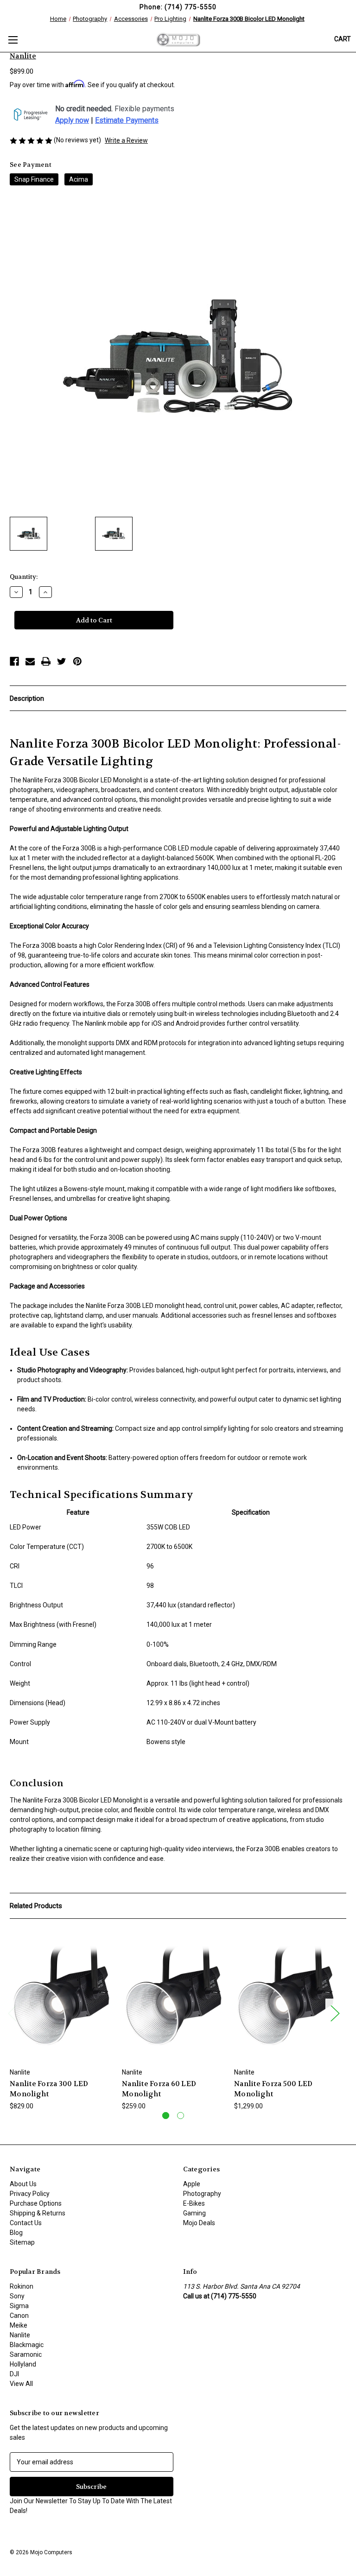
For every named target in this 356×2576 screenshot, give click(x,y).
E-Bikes (194, 2203)
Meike (19, 2325)
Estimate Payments (127, 121)
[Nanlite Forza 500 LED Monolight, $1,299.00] (285, 1995)
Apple (192, 2184)
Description (27, 698)
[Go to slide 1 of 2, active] (166, 2116)
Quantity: (24, 577)
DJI (14, 2374)
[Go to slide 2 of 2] (181, 2116)
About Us (23, 2184)
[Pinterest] (77, 661)
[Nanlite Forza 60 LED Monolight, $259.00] (173, 1995)
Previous (12, 2013)
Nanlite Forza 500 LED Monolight (273, 2089)
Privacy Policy (30, 2194)
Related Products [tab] (36, 1906)
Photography (202, 2194)
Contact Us (26, 2223)
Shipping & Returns (38, 2213)
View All (21, 2384)
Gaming (194, 2213)
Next (335, 2013)
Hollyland (23, 2364)
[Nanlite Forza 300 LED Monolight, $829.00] (61, 1995)
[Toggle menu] (13, 40)
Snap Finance (34, 179)
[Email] (30, 661)
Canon (19, 2316)
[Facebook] (14, 661)
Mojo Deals (199, 2223)
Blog (16, 2233)
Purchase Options (36, 2203)
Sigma (19, 2306)
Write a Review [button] (126, 140)
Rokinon (22, 2286)
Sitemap (22, 2242)
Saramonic (26, 2354)
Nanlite (20, 2335)
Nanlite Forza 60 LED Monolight (159, 2089)
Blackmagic (27, 2345)
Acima (79, 179)
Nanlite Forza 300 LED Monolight (49, 2089)
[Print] (46, 661)
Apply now (72, 121)
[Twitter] (62, 661)
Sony (17, 2296)
